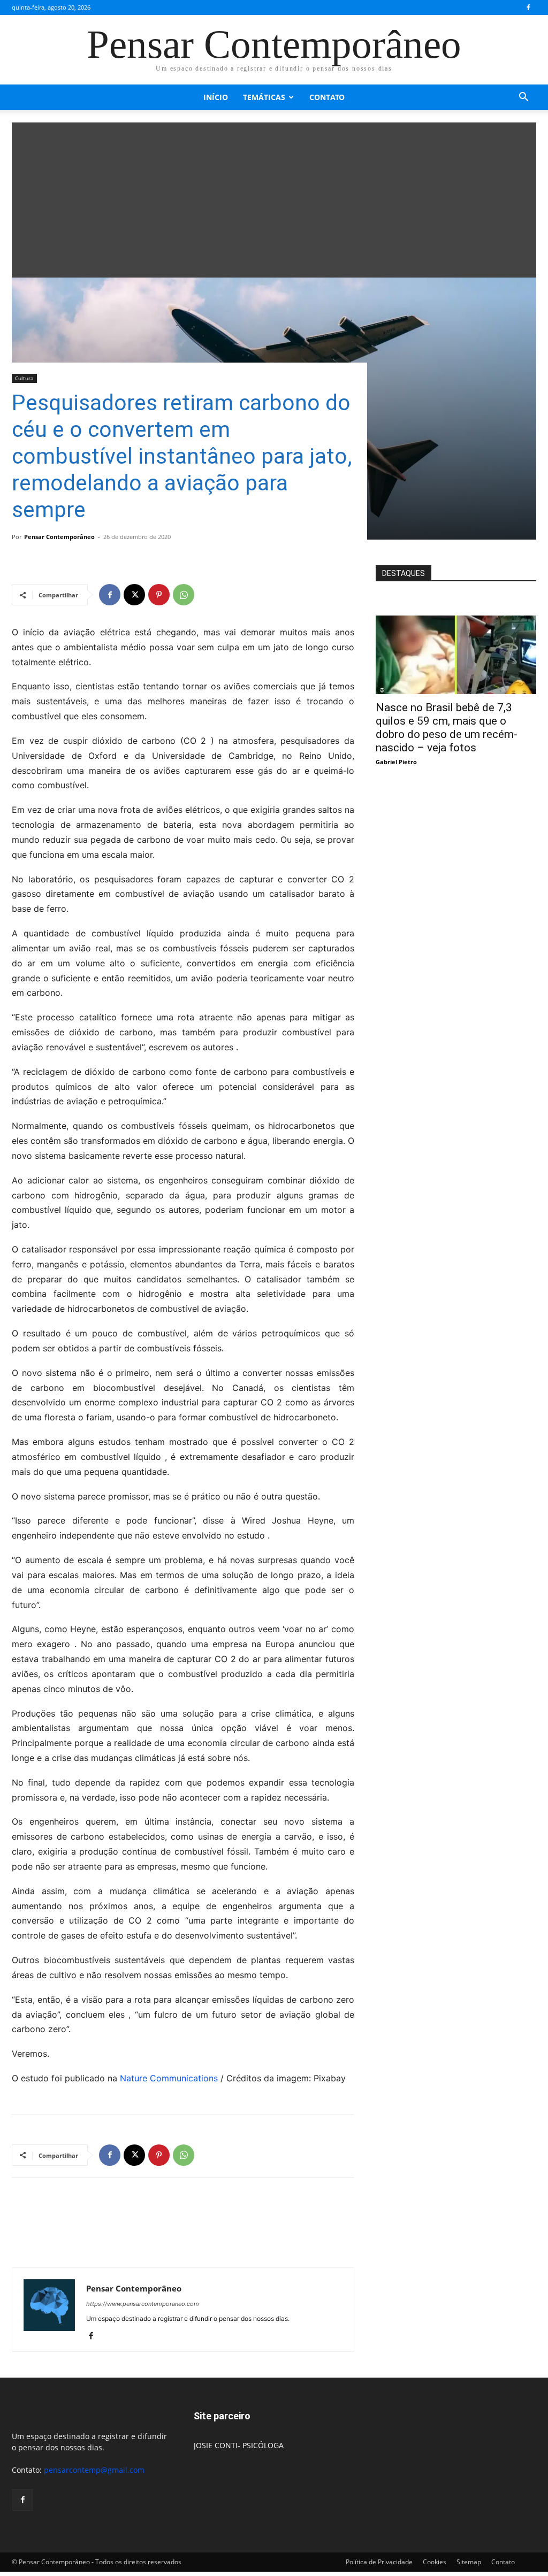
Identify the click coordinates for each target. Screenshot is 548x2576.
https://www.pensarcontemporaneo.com (143, 2304)
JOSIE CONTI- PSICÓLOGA (239, 2445)
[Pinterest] (159, 595)
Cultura (24, 378)
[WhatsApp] (184, 595)
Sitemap (469, 2562)
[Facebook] (528, 7)
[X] (134, 595)
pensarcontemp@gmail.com (94, 2470)
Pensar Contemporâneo (59, 537)
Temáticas (264, 97)
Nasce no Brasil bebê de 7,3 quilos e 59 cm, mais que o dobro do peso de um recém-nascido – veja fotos (447, 728)
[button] (523, 98)
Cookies (435, 2562)
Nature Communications (169, 2078)
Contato (327, 97)
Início (216, 97)
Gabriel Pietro (396, 762)
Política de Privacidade (379, 2562)
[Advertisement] (274, 197)
